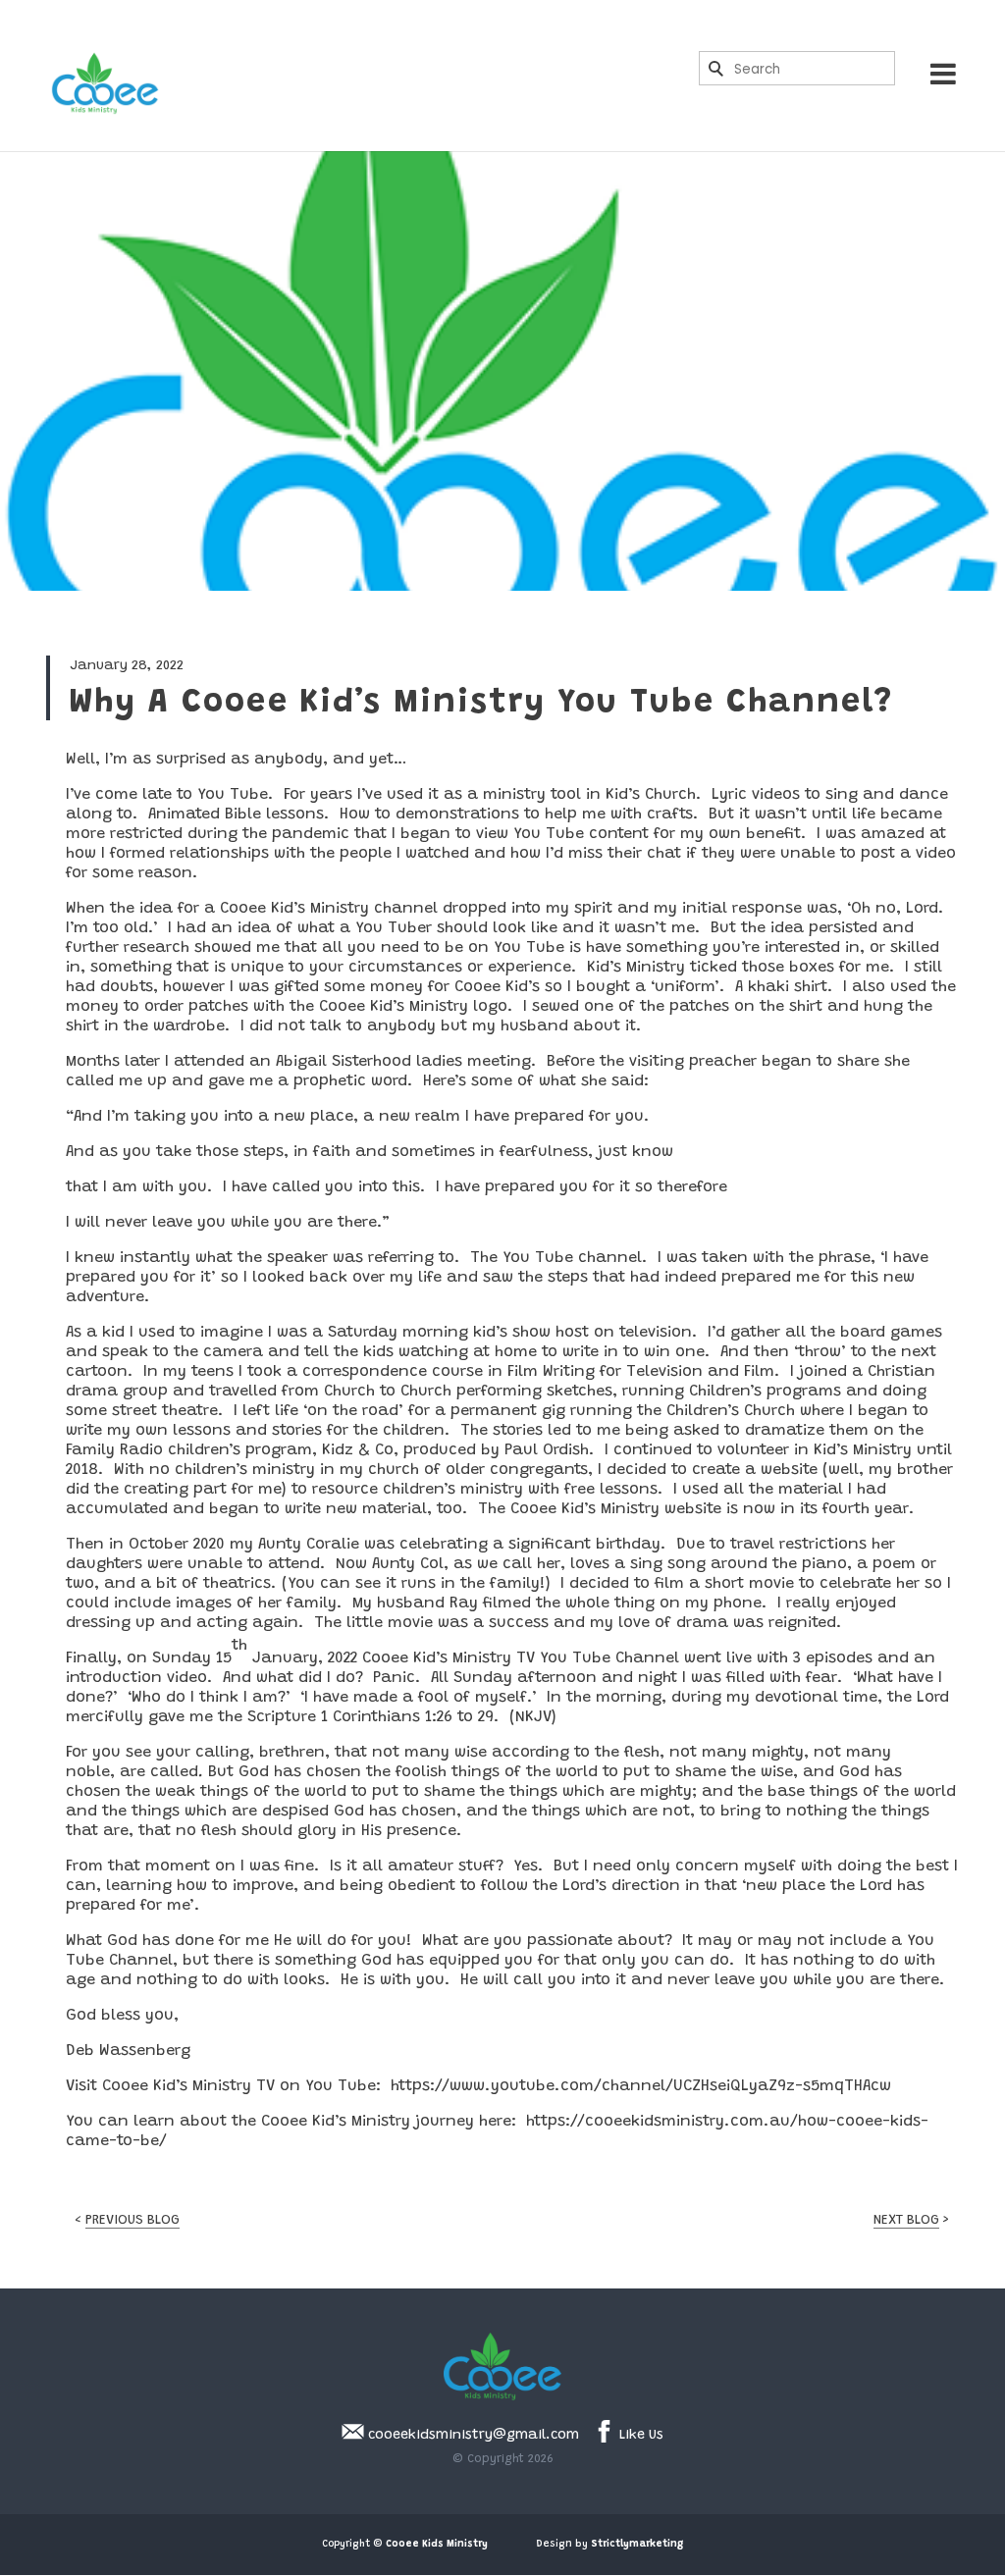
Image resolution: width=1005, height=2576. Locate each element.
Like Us (639, 2436)
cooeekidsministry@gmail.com (472, 2436)
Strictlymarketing (637, 2545)
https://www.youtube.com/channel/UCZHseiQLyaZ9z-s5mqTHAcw (641, 2086)
